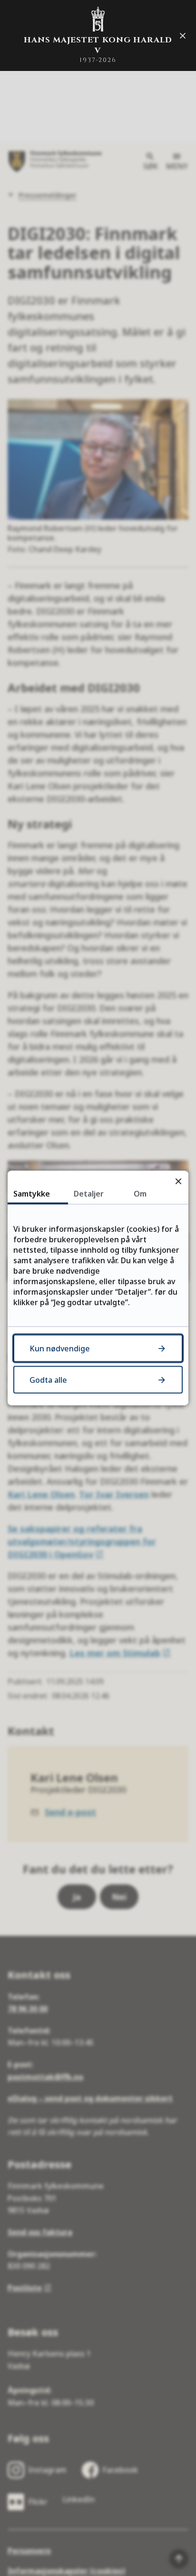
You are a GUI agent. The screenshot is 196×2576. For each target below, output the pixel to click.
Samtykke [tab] (32, 1194)
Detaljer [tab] (89, 1194)
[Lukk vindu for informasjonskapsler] (178, 1181)
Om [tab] (140, 1194)
